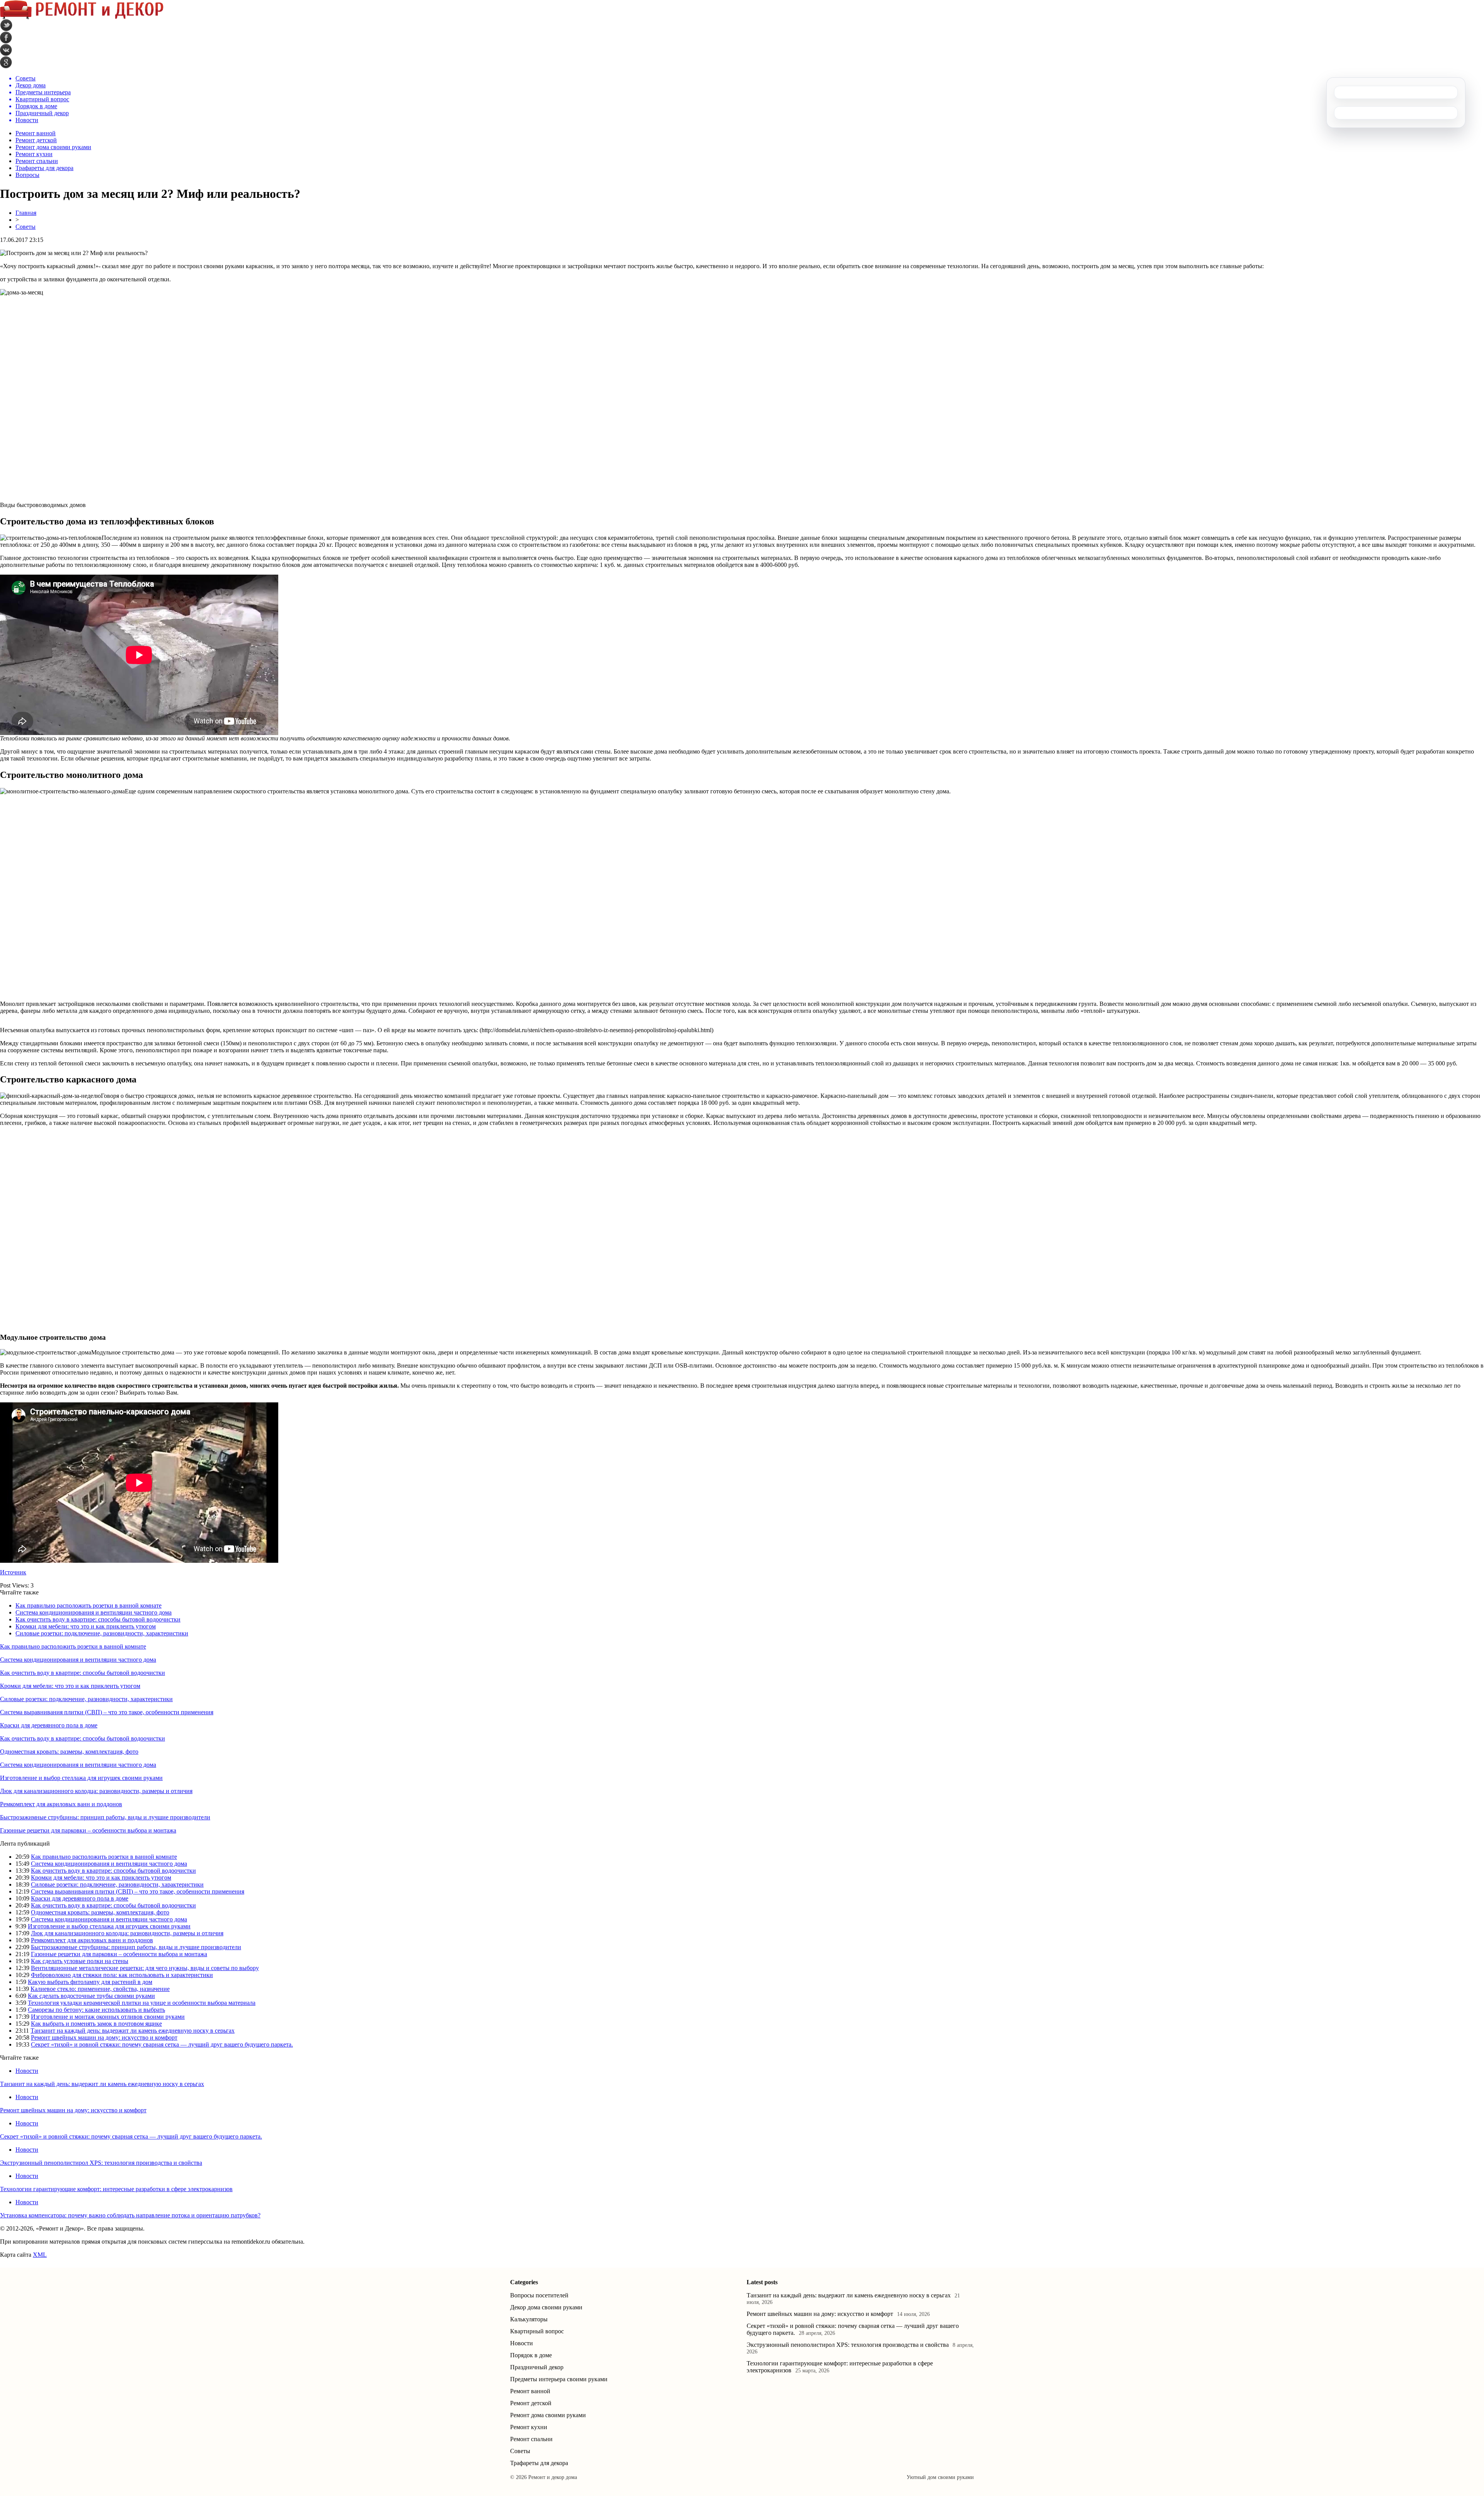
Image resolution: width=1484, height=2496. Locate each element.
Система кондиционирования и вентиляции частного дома (94, 1612)
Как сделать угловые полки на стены (80, 1961)
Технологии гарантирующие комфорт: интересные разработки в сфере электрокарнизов (116, 2189)
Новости (27, 2071)
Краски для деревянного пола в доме (49, 1725)
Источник (13, 1572)
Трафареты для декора (44, 168)
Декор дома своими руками (546, 2307)
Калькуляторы (529, 2319)
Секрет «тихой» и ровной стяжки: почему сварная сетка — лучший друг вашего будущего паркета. (162, 2044)
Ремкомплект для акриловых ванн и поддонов (61, 1804)
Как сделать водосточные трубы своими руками (91, 1996)
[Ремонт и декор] (82, 17)
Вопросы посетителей (539, 2295)
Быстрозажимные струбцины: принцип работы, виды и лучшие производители (105, 1817)
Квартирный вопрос (537, 2331)
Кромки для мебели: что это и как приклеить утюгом (86, 1626)
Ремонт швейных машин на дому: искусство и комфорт (104, 2037)
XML (40, 2255)
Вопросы (27, 175)
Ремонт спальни (37, 161)
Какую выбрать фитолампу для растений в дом (90, 1982)
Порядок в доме (531, 2355)
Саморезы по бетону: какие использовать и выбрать (96, 2010)
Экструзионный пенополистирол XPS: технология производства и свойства (101, 2163)
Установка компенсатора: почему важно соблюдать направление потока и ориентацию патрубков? (130, 2215)
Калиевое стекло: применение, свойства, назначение (100, 1989)
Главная (26, 213)
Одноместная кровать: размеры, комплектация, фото (69, 1752)
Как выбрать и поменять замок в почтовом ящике (96, 2024)
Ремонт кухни (34, 154)
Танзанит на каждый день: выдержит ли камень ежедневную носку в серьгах (133, 2031)
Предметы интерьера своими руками (559, 2379)
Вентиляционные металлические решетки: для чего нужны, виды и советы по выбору (145, 1968)
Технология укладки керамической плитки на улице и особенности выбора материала (142, 2003)
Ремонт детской (36, 140)
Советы (26, 227)
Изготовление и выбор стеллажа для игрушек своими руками (81, 1778)
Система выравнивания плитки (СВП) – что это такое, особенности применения (107, 1712)
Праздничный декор (537, 2367)
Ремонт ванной (36, 133)
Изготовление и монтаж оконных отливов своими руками (108, 2017)
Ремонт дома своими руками (53, 147)
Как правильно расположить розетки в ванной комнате (88, 1605)
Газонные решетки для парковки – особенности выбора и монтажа (88, 1830)
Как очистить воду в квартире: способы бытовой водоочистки (98, 1619)
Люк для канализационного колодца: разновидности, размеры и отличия (96, 1791)
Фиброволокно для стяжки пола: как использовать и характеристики (122, 1975)
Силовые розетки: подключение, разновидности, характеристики (102, 1633)
